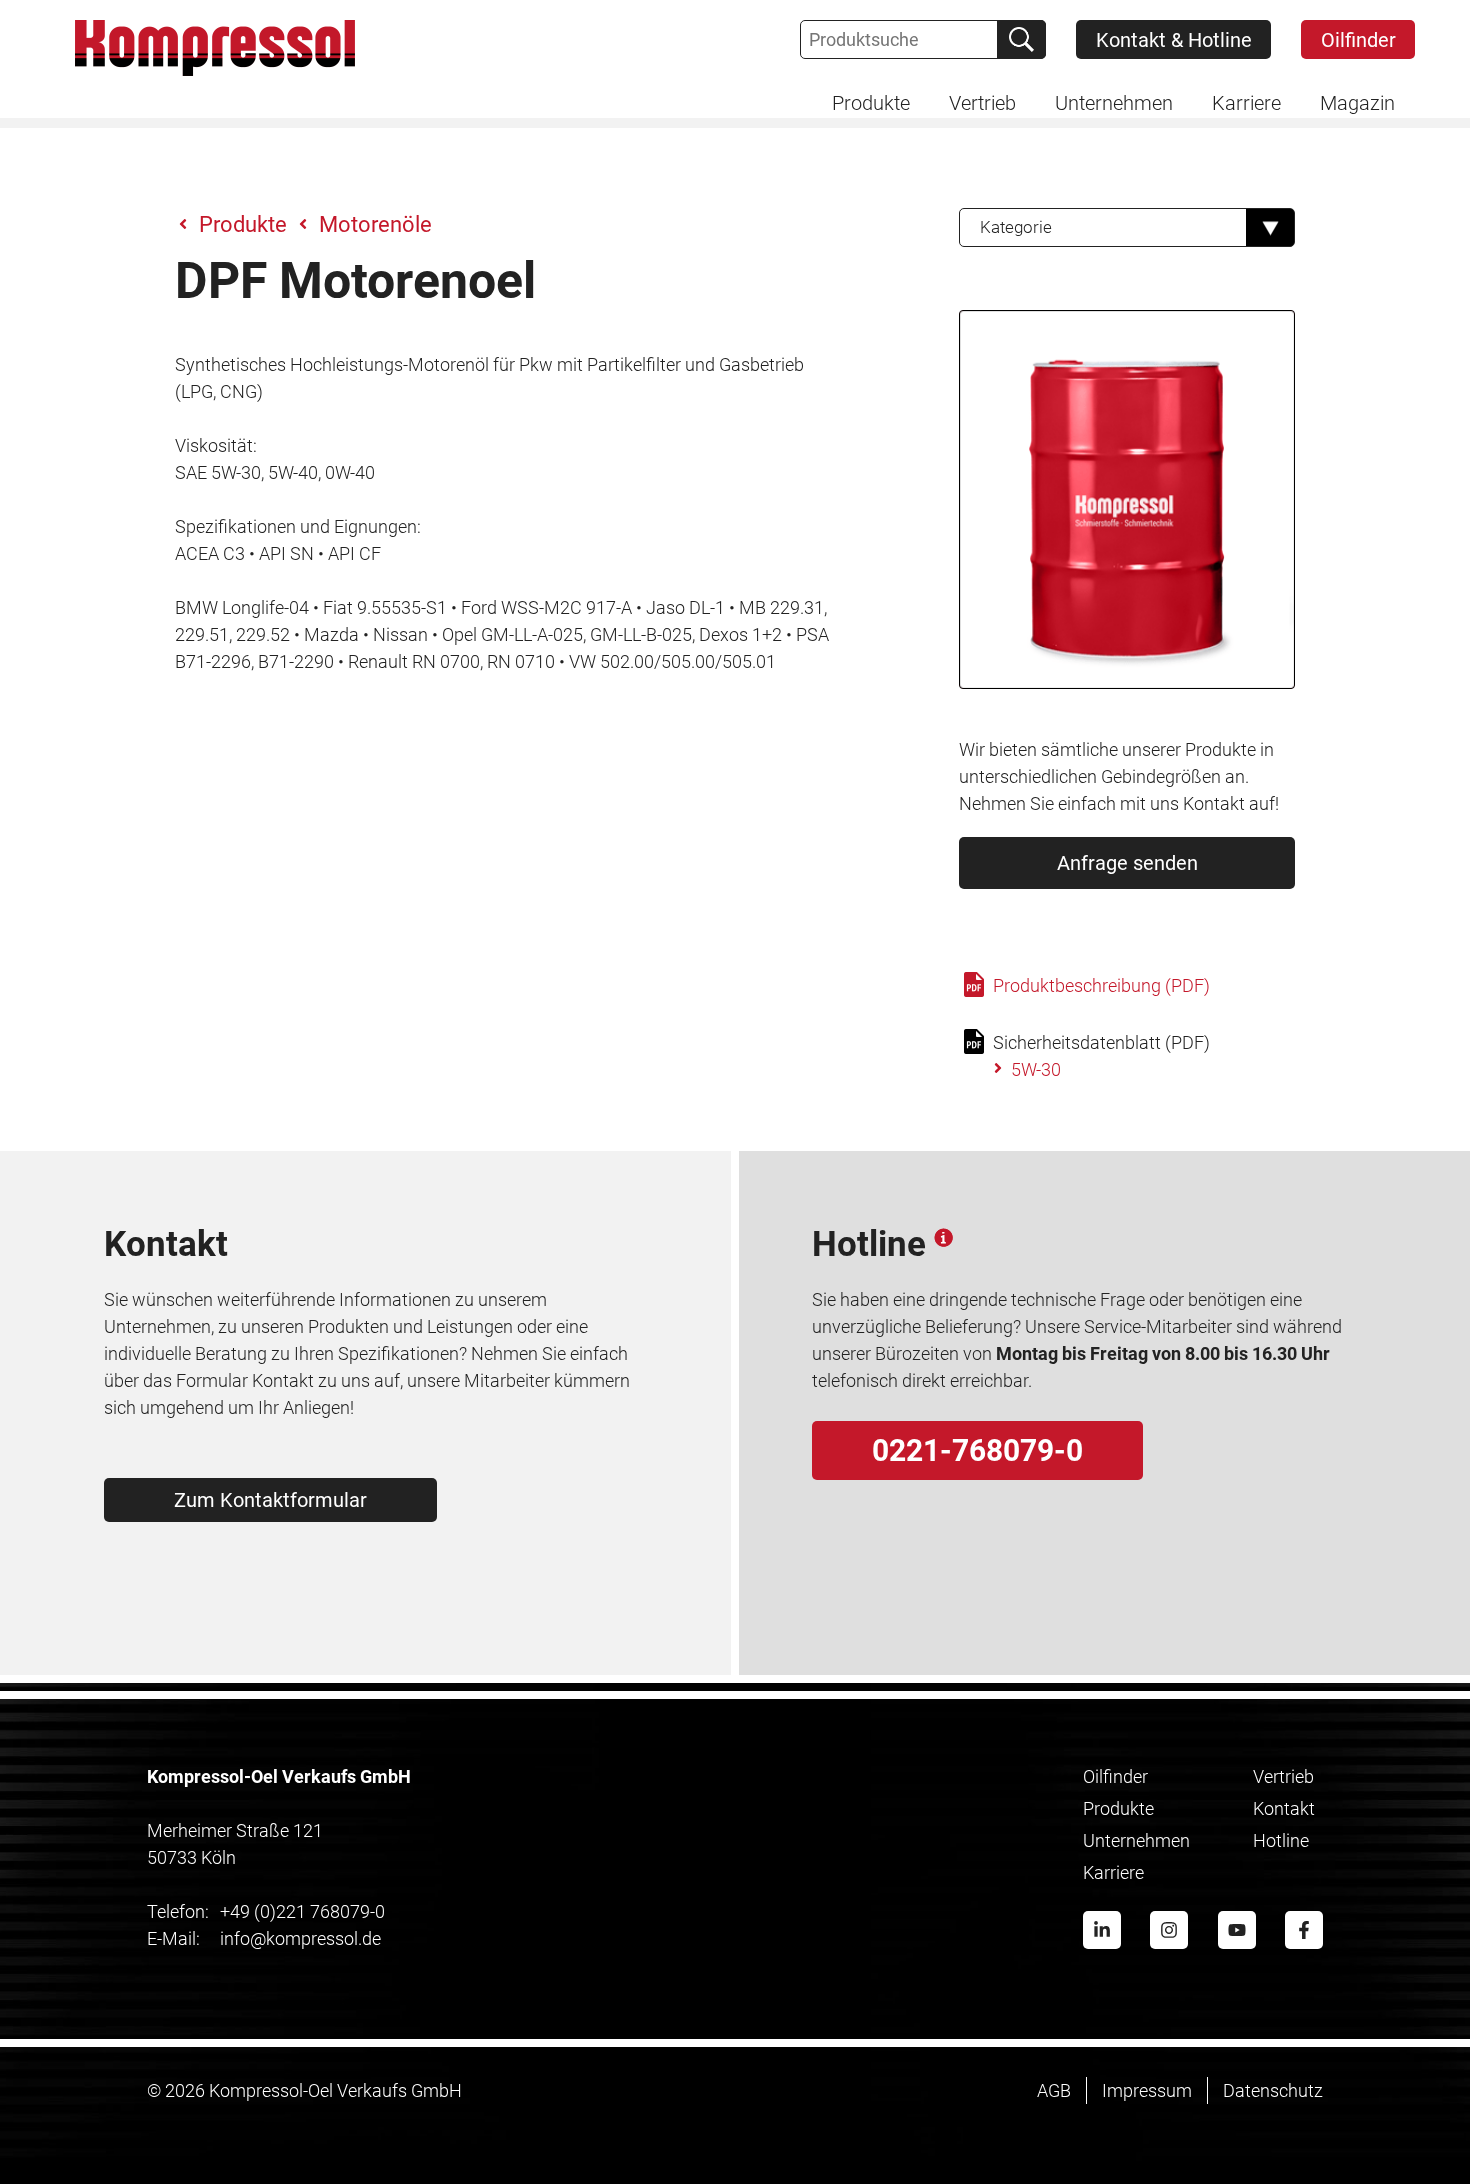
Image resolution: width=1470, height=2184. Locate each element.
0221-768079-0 (977, 1450)
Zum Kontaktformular (270, 1500)
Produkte (243, 224)
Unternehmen (1136, 1840)
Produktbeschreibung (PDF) (1099, 985)
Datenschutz (1273, 2090)
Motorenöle (375, 224)
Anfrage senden (1127, 863)
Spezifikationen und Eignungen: (298, 526)
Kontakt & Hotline (1174, 40)
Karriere (1113, 1872)
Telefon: (178, 1911)
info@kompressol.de (264, 1938)
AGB (1054, 2090)
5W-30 (1036, 1069)
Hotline (1281, 1840)
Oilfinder (1358, 40)
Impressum (1147, 2090)
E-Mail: (173, 1938)
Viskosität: (216, 445)
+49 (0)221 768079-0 (266, 1911)
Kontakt (1284, 1808)
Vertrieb (1283, 1776)
